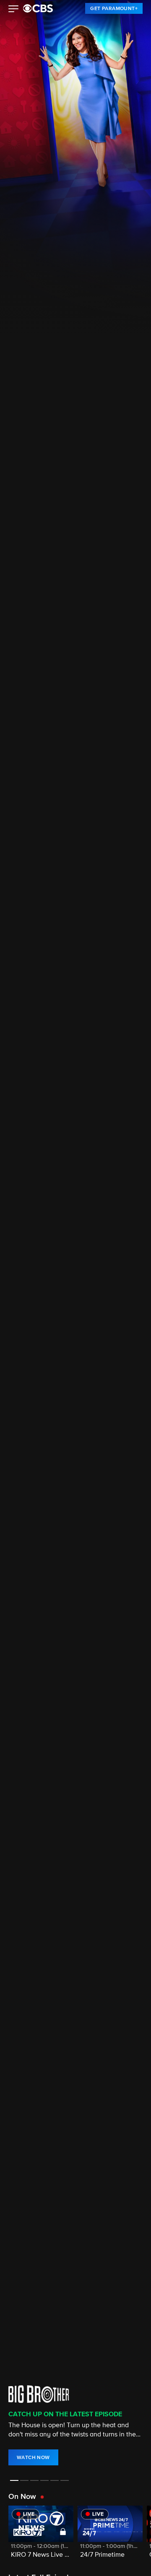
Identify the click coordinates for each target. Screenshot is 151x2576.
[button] (14, 10)
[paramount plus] (38, 8)
